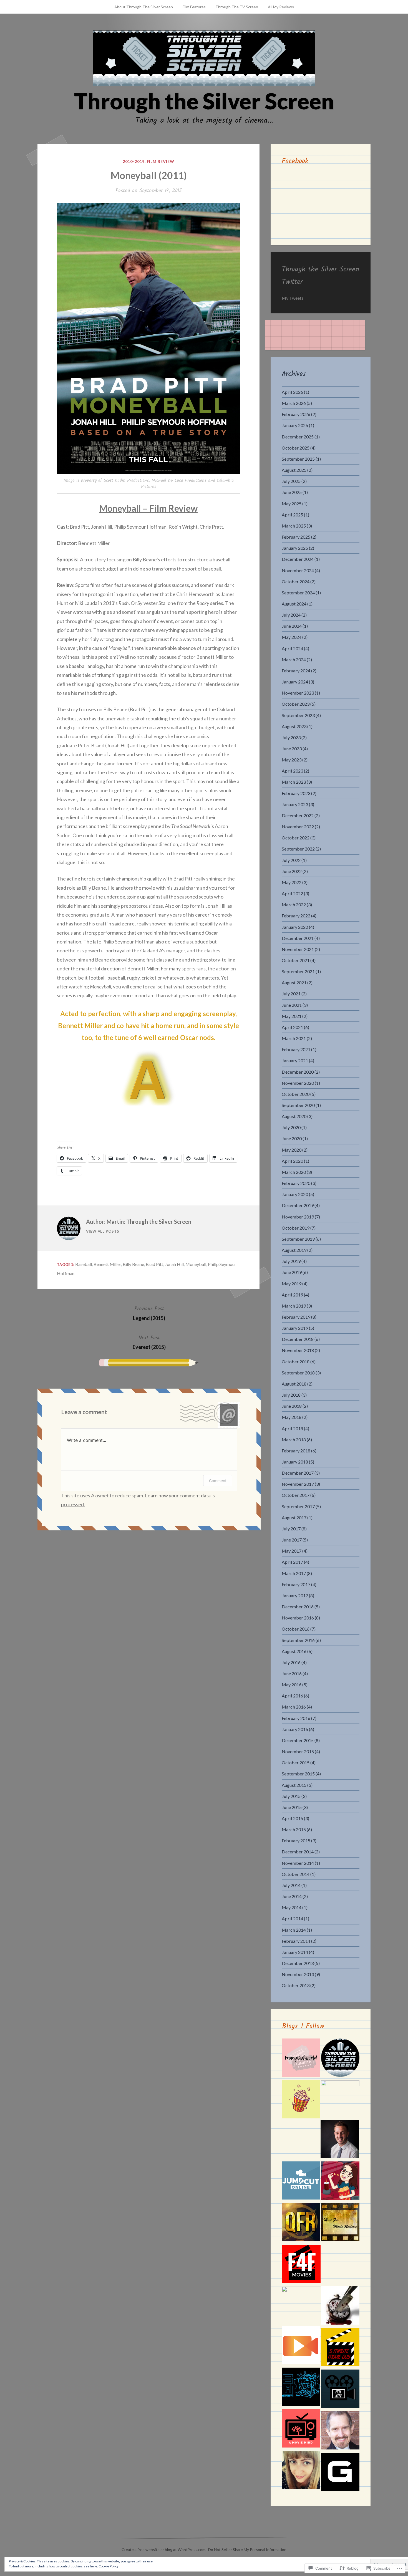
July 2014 (291, 1885)
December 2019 (298, 1205)
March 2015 (294, 1829)
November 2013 (298, 1974)
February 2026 (296, 414)
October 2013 (296, 1985)
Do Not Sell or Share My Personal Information (247, 2549)
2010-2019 (134, 161)
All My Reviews (281, 7)
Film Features (194, 7)
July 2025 (291, 481)
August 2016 (294, 1651)
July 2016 (291, 1662)
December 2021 (298, 938)
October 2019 (296, 1228)
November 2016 (298, 1618)
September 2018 (298, 1373)
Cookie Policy (109, 2566)
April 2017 (292, 1562)
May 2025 (292, 504)
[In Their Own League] (340, 2099)
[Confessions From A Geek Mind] (340, 2473)
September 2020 (298, 1105)
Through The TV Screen (237, 7)
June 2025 (292, 492)
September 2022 (298, 849)
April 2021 (292, 1027)
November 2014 (298, 1863)
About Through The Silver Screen (144, 7)
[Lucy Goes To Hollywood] (340, 2182)
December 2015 (298, 1740)
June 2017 (292, 1540)
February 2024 (296, 671)
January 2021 (295, 1060)
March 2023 (294, 782)
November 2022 (298, 827)
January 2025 (295, 548)
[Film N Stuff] (301, 2346)
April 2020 (292, 1161)
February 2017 (296, 1584)
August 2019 (294, 1250)
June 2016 (292, 1673)
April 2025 (292, 515)
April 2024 (292, 648)
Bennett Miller (107, 1264)
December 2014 (298, 1852)
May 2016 (292, 1685)
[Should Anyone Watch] (301, 2388)
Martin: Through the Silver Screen (149, 1222)
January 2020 (295, 1194)
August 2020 (294, 1116)
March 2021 (294, 1038)
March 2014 (294, 1930)
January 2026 (295, 425)
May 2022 (292, 882)
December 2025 (298, 437)
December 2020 (298, 1072)
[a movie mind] (301, 2429)
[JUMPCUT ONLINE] (301, 2182)
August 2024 (294, 604)
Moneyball (196, 1264)
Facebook (295, 161)
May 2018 (292, 1417)
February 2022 (296, 916)
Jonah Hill (174, 1264)
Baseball (84, 1264)
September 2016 (298, 1640)
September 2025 (298, 459)
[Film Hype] (340, 2390)
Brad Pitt (154, 1264)
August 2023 (294, 726)
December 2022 (298, 815)
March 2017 (294, 1573)
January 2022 (295, 927)
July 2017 (291, 1529)
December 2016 (298, 1607)
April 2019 (292, 1295)
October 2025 (296, 448)
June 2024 (292, 626)
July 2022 (291, 860)
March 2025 (294, 526)
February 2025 (296, 537)
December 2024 (298, 559)
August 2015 (294, 1785)
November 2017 (298, 1484)
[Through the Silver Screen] (340, 2059)
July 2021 (291, 994)
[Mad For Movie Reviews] (340, 2223)
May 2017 (292, 1551)
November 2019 (298, 1217)
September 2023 (298, 715)
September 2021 (298, 971)
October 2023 (296, 704)
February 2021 (296, 1049)
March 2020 (294, 1172)
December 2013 (298, 1963)
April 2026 (292, 392)
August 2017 (294, 1517)
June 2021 (292, 1005)
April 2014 (292, 1918)
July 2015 (291, 1796)
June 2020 (292, 1138)
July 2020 (291, 1127)
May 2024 (292, 637)
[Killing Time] (340, 2307)
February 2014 (296, 1941)
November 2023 (298, 693)
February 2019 (296, 1317)
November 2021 (298, 949)
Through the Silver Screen (204, 101)
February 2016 (296, 1718)
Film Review (161, 161)
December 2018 (298, 1339)
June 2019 (292, 1272)
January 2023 (295, 804)
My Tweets (293, 298)
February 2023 (296, 793)
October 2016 (296, 1629)
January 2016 (295, 1729)
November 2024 (298, 570)
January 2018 (295, 1462)
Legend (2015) (149, 1313)
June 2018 (292, 1406)
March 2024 (294, 659)
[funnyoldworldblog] (301, 2059)
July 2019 (291, 1261)
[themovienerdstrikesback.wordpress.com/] (301, 2306)
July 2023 (291, 737)
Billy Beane (133, 1264)
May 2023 (292, 760)
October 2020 (296, 1094)
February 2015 (296, 1840)
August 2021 (294, 982)
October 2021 (296, 960)
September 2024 (298, 593)
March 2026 (294, 403)
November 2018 (298, 1350)
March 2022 (294, 904)
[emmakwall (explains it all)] (301, 2471)
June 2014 (292, 1896)
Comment (218, 1481)
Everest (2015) (149, 1342)
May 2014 (292, 1907)
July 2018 (291, 1395)
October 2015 (296, 1763)
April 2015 (292, 1818)
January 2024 (295, 682)
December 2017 (298, 1473)
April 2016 (292, 1696)
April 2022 (292, 893)
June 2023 (292, 749)
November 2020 (298, 1083)
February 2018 (296, 1451)
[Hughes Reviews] (340, 2140)
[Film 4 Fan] (301, 2265)
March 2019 (294, 1306)
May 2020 (292, 1150)
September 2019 (298, 1239)
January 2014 (295, 1952)
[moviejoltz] (340, 2431)
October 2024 (296, 581)
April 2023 (292, 771)
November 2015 (298, 1751)
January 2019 (295, 1328)
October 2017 (296, 1495)
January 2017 (295, 1595)
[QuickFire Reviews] (301, 2223)
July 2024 (291, 615)
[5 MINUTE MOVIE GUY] (340, 2348)
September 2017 (298, 1506)
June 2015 (292, 1807)
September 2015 (298, 1774)
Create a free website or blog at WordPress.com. (164, 2549)
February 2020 (296, 1183)
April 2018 (292, 1428)
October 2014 (296, 1874)
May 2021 (292, 1016)
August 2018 (294, 1384)
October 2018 (296, 1362)
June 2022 (292, 871)
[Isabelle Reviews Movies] (301, 2100)
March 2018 (294, 1440)
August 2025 (294, 470)
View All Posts (103, 1231)
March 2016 (294, 1707)
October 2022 (296, 838)
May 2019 (292, 1284)
